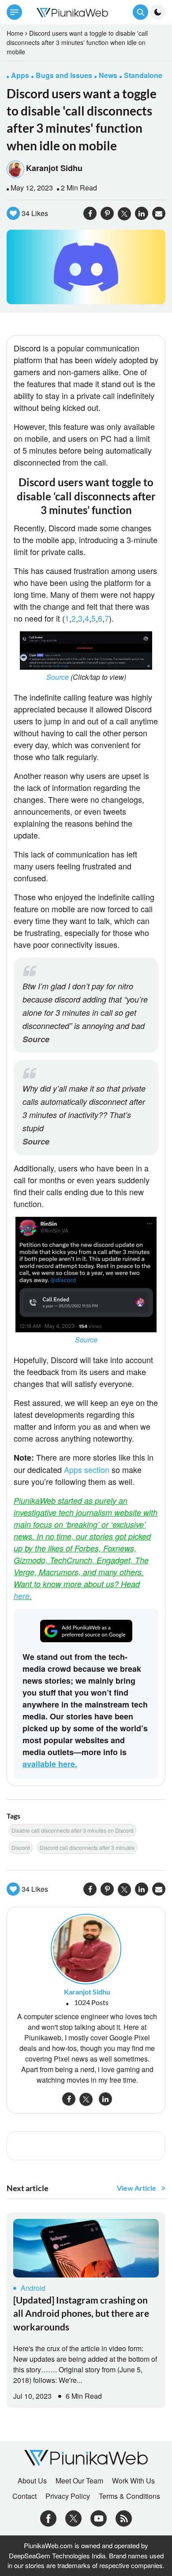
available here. (50, 1764)
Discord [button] (21, 1847)
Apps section (87, 1469)
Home (15, 33)
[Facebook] (48, 2518)
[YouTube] (99, 2518)
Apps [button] (20, 75)
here (22, 1596)
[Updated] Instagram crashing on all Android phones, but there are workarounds (81, 2313)
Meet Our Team (79, 2481)
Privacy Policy (68, 2496)
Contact (24, 2496)
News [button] (108, 75)
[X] (73, 2518)
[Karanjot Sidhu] (86, 1948)
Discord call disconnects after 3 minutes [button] (87, 1847)
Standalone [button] (143, 75)
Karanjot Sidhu (54, 168)
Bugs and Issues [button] (64, 75)
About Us (32, 2481)
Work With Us (133, 2481)
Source (58, 677)
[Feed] (124, 2518)
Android (33, 2288)
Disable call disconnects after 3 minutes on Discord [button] (73, 1830)
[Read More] (86, 2248)
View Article (136, 2188)
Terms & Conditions (129, 2496)
